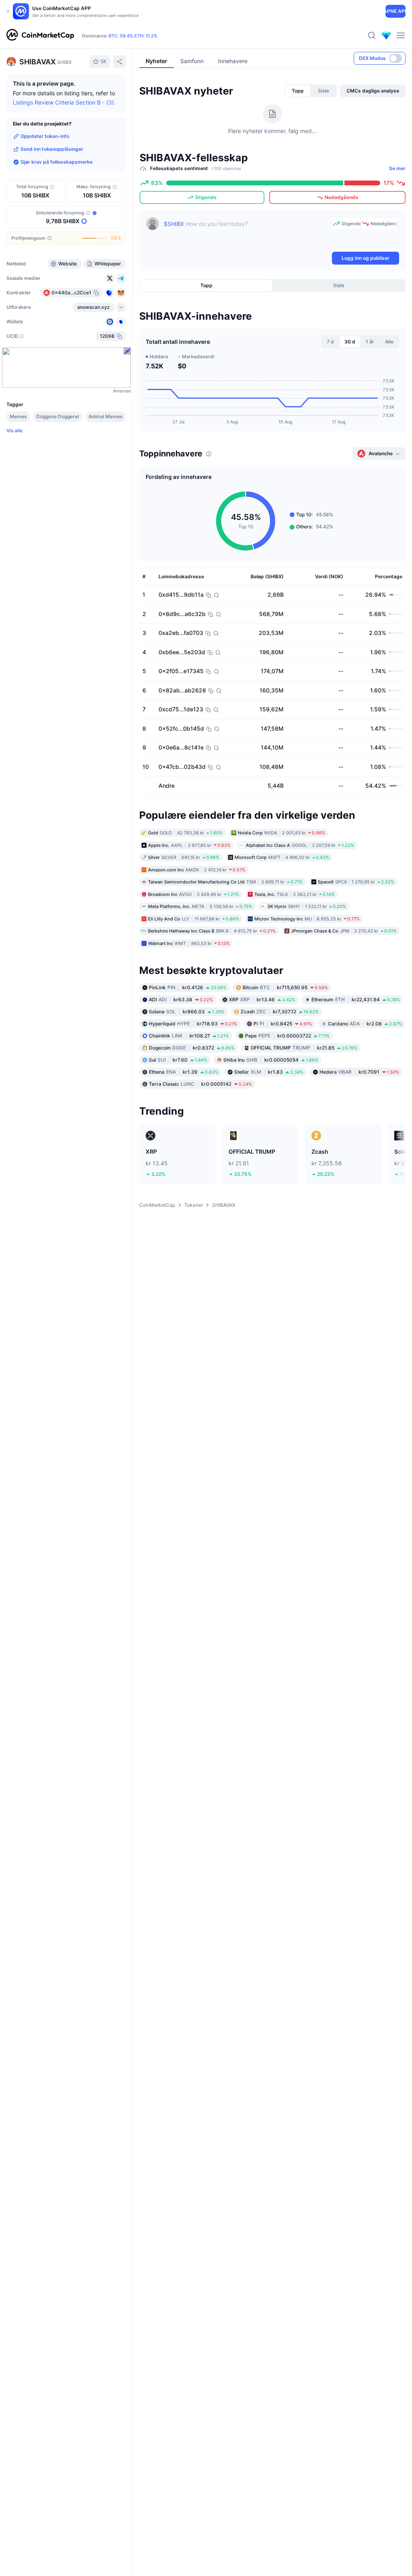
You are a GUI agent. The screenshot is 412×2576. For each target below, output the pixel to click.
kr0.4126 (188, 987)
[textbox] (246, 234)
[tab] (298, 91)
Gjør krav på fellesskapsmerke (57, 162)
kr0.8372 (192, 1048)
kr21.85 (304, 1048)
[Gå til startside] (40, 35)
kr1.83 (269, 1072)
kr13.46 (262, 999)
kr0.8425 (283, 1024)
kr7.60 (178, 1060)
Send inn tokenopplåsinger (52, 149)
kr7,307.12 (280, 1012)
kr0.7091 (359, 1072)
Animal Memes (105, 416)
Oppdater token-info (45, 136)
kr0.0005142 (200, 1084)
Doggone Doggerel (58, 416)
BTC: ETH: (133, 36)
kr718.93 (193, 1024)
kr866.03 (187, 1012)
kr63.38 (181, 999)
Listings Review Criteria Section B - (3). (64, 102)
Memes (18, 416)
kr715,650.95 (285, 987)
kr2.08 (365, 1024)
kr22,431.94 (356, 999)
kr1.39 (183, 1072)
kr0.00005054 (271, 1060)
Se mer (397, 168)
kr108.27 (189, 1036)
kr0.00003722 (287, 1036)
